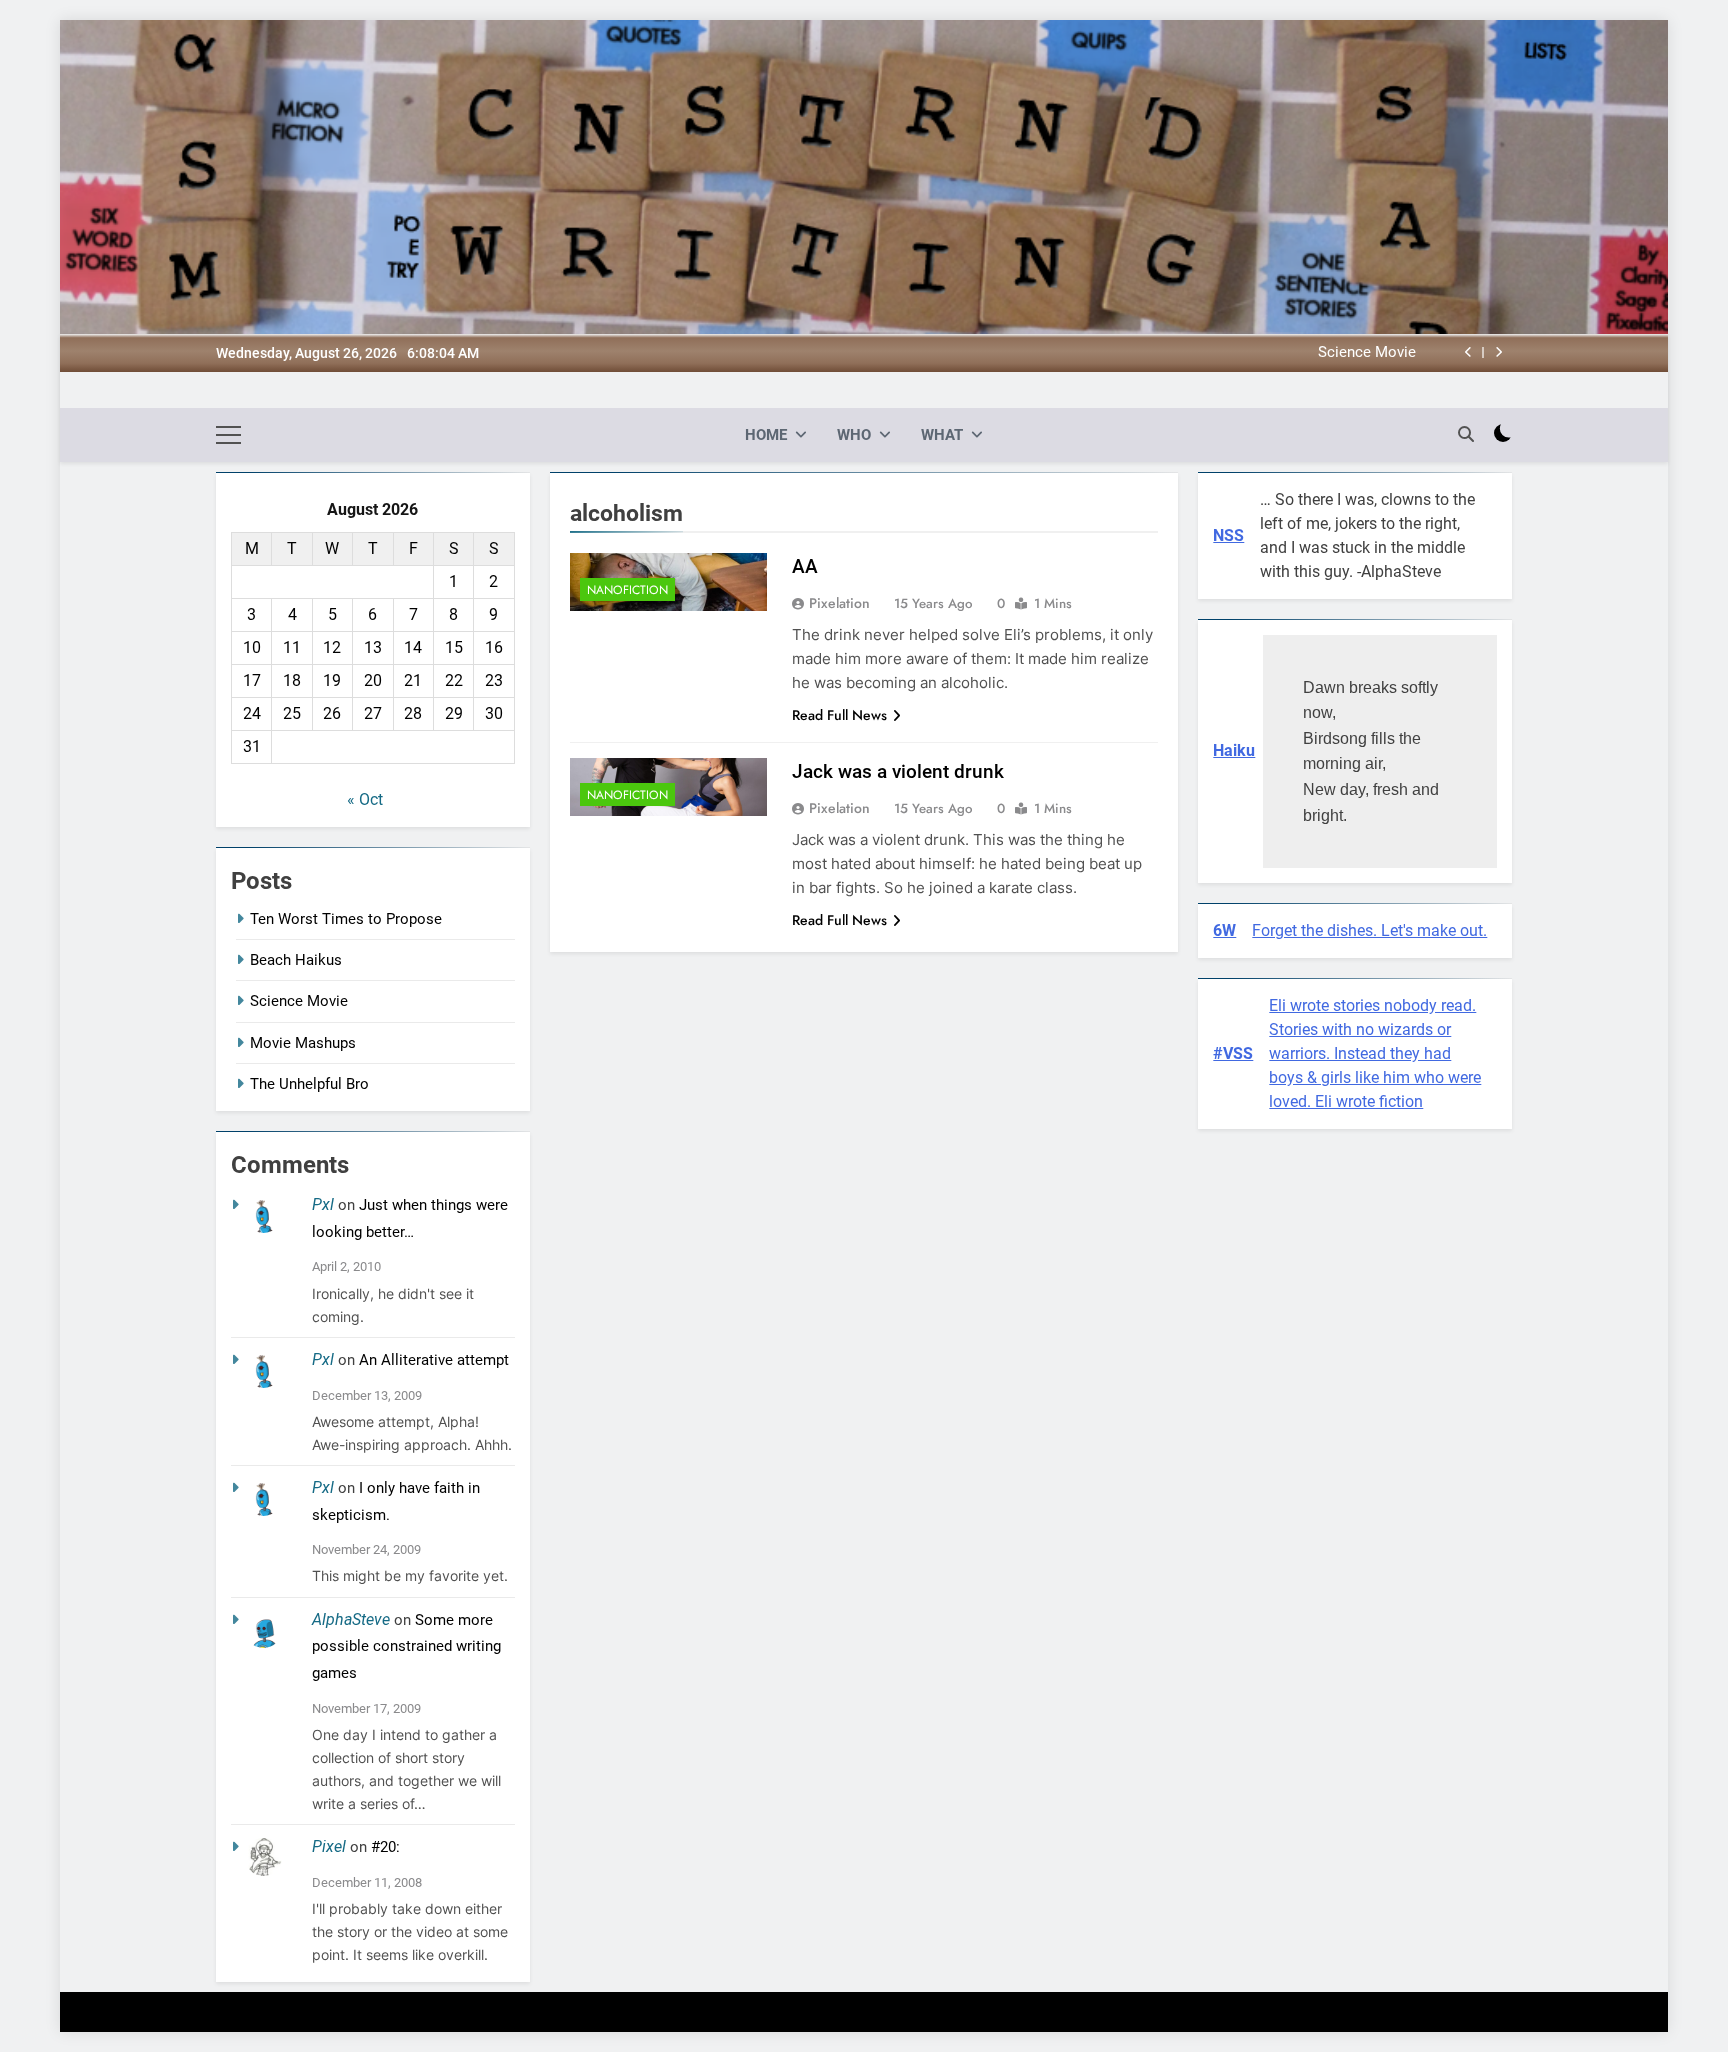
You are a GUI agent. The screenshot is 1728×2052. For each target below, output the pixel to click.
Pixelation (839, 603)
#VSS (1233, 1053)
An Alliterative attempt (434, 1360)
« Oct (365, 799)
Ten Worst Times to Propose (346, 919)
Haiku (1234, 750)
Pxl (323, 1204)
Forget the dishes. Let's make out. (1369, 930)
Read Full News (839, 715)
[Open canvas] (228, 435)
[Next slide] (1498, 352)
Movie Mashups (303, 1043)
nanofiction (627, 590)
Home (766, 435)
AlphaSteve (351, 1619)
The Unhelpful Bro (309, 1084)
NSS (1228, 535)
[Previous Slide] (1468, 352)
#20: (385, 1847)
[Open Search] (1466, 434)
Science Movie (1367, 353)
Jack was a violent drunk (898, 771)
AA (805, 566)
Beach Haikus (296, 960)
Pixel (329, 1846)
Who (854, 435)
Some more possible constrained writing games (406, 1647)
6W (1224, 930)
